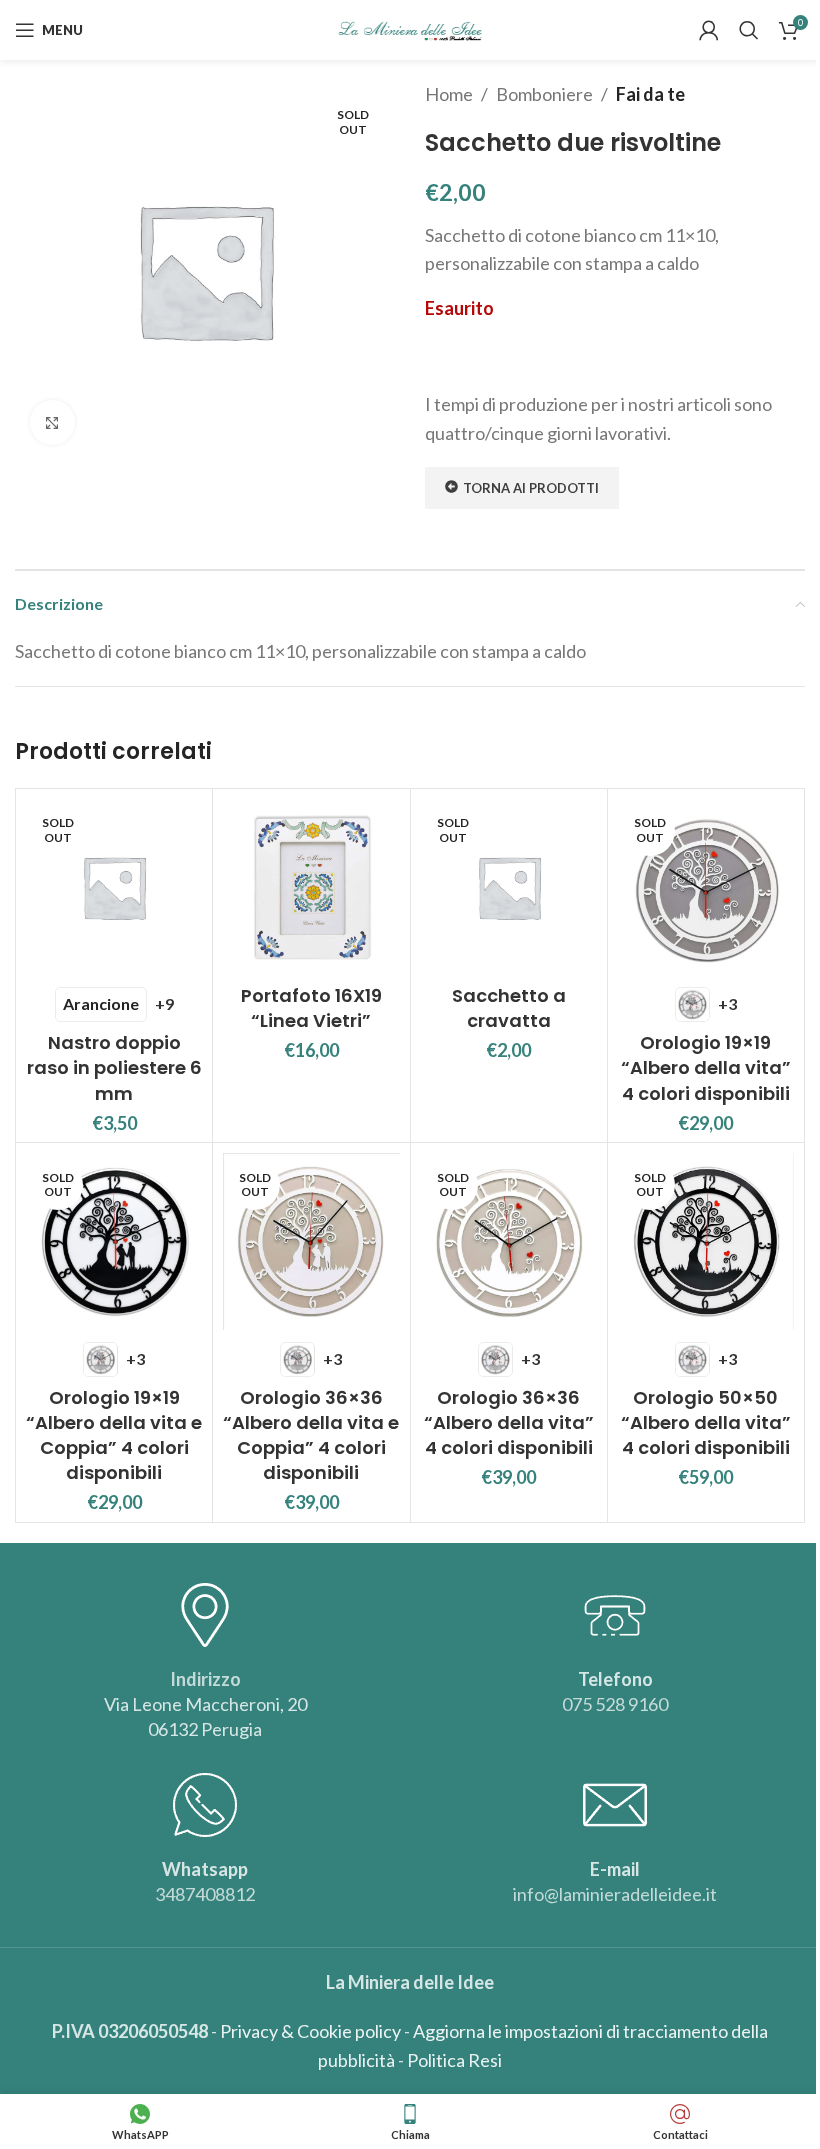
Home (449, 94)
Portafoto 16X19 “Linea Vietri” (311, 1008)
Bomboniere (544, 94)
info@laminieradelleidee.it (615, 1894)
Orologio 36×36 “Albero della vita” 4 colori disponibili (509, 1422)
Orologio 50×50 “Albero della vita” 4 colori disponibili (706, 1422)
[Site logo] (410, 28)
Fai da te (650, 94)
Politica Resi (454, 2060)
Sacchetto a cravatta (509, 1008)
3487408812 (205, 1894)
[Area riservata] (709, 30)
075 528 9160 (615, 1704)
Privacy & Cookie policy (310, 2031)
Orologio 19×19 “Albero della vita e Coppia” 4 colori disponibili (114, 1435)
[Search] (749, 30)
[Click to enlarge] (52, 422)
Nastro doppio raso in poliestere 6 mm (114, 1067)
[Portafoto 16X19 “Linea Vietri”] (311, 887)
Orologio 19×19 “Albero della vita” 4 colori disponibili (706, 1067)
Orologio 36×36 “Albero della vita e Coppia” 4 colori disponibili (311, 1435)
